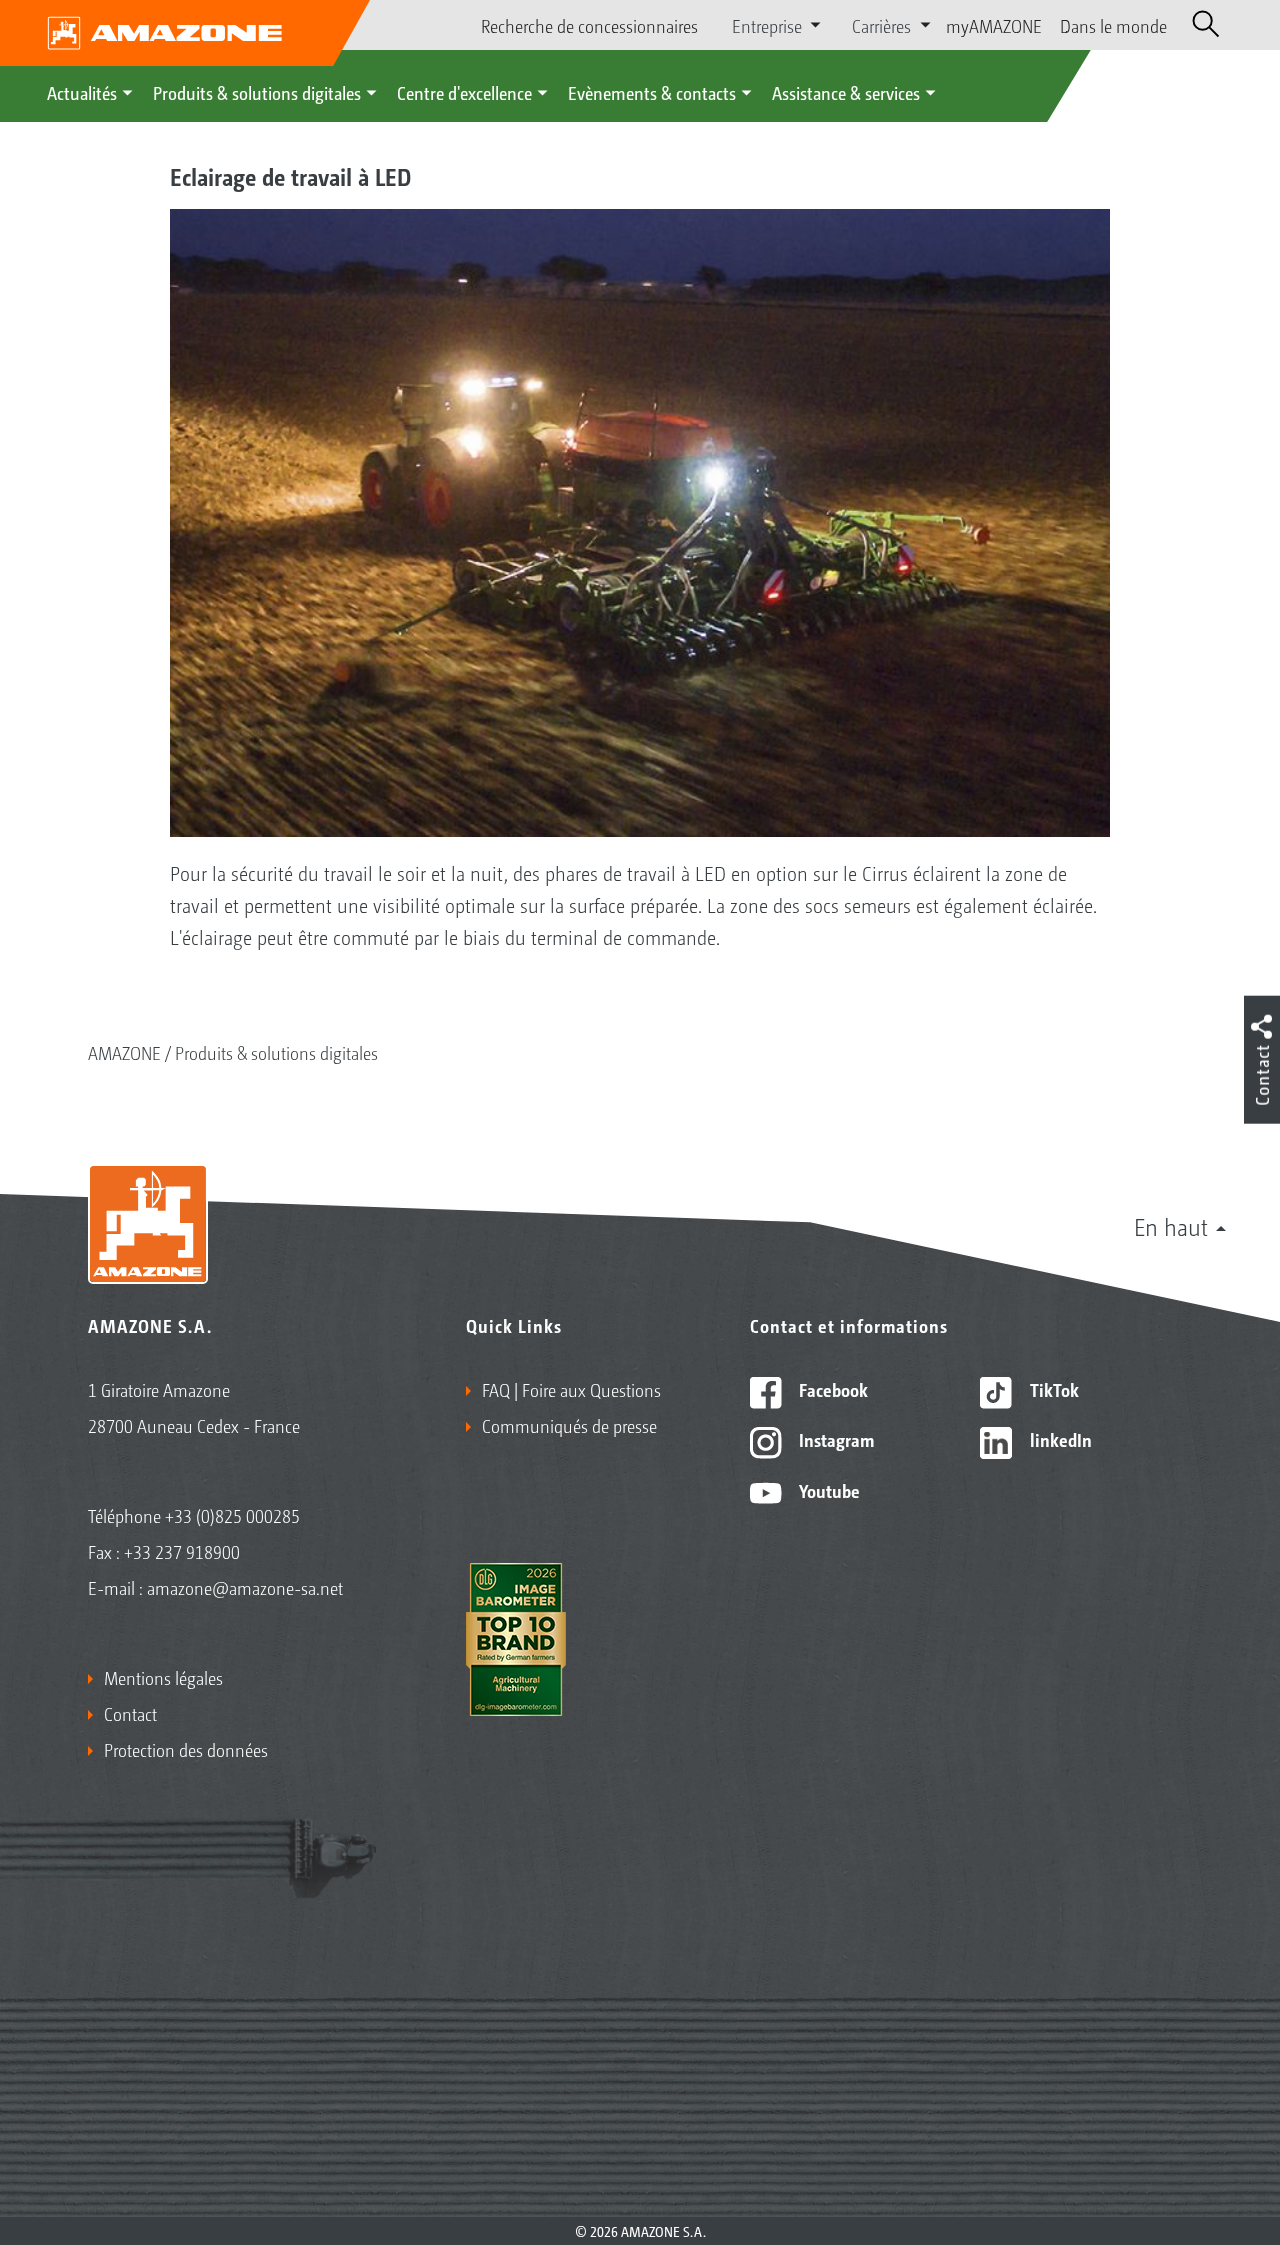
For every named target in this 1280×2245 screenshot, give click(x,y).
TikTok (1052, 1389)
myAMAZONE (994, 25)
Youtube (827, 1490)
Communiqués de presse (569, 1425)
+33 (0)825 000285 (232, 1515)
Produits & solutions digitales (257, 92)
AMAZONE (124, 1052)
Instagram (834, 1439)
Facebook (831, 1389)
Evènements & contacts (652, 92)
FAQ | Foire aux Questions (571, 1389)
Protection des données (186, 1749)
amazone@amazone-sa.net (245, 1587)
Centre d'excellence (464, 92)
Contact (130, 1713)
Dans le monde (1113, 25)
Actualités (82, 92)
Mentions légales (163, 1677)
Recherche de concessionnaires (589, 25)
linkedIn (1059, 1439)
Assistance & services (846, 92)
